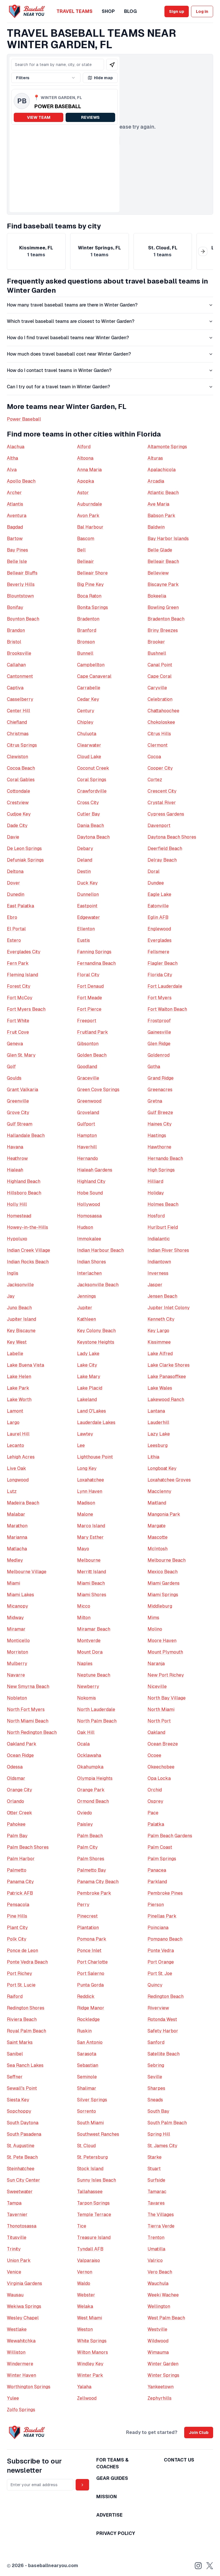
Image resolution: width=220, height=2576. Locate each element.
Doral (154, 871)
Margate (157, 1526)
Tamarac (157, 2192)
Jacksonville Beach (98, 1285)
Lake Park (18, 1388)
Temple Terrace (94, 2215)
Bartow (15, 539)
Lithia (153, 1457)
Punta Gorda (90, 1985)
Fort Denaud (90, 986)
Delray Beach (162, 860)
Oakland (156, 1732)
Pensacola (18, 1905)
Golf (11, 1067)
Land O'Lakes (92, 1411)
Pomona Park (92, 1939)
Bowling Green (163, 607)
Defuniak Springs (25, 860)
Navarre (16, 1675)
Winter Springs (163, 2375)
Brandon (16, 630)
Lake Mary (89, 1377)
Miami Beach (91, 1583)
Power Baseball (24, 419)
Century (86, 711)
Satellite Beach (164, 2054)
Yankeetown (161, 2387)
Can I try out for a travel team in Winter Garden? (58, 387)
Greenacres (160, 1090)
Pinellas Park (162, 1916)
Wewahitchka (21, 2341)
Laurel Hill (18, 1434)
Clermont (158, 745)
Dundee (156, 883)
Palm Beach (90, 1836)
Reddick (86, 1996)
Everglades (160, 940)
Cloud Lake (89, 757)
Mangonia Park (164, 1514)
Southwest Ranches (98, 2134)
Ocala (83, 1744)
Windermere (20, 2364)
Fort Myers (160, 998)
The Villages (161, 2215)
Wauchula (158, 2283)
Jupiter (85, 1308)
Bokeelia (157, 596)
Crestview (18, 803)
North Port (159, 1721)
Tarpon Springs (93, 2203)
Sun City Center (23, 2180)
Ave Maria (158, 504)
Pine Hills (17, 1916)
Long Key (87, 1468)
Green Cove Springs (98, 1090)
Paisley (85, 1824)
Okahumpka (90, 1767)
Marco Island (91, 1526)
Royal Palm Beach (26, 2031)
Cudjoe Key (19, 814)
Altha (12, 458)
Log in (202, 11)
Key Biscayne (21, 1331)
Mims (153, 1618)
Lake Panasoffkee (167, 1377)
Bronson (86, 642)
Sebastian (88, 2065)
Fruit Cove (18, 1032)
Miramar (16, 1629)
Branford (87, 630)
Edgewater (89, 917)
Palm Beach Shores (28, 1847)
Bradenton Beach (166, 619)
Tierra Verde (161, 2226)
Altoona (85, 458)
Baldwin (156, 527)
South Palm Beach (167, 2123)
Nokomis (87, 1698)
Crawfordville (92, 791)
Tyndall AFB (90, 2249)
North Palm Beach (97, 1721)
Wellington (159, 2306)
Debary (85, 848)
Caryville (157, 688)
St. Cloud (86, 2146)
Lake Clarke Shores (169, 1365)
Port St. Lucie (21, 1985)
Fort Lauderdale (165, 986)
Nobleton (17, 1698)
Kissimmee (159, 1342)
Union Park (19, 2260)
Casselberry (20, 699)
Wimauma (158, 2352)
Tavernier (17, 2215)
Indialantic (159, 1239)
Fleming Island (22, 975)
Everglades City (24, 952)
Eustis (84, 940)
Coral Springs (92, 780)
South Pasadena (24, 2134)
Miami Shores (92, 1595)
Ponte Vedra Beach (27, 1962)
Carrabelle (89, 688)
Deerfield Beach (165, 848)
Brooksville (19, 653)
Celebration (160, 699)
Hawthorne (159, 1147)
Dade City (17, 826)
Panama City (20, 1882)
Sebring (156, 2065)
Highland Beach (24, 1181)
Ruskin (84, 2031)
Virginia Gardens (24, 2283)
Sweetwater (20, 2192)
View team (39, 117)
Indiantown (159, 1262)
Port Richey (19, 1973)
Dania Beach (91, 826)
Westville (157, 2329)
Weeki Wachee (163, 2295)
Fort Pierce (89, 1009)
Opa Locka (159, 1778)
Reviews (90, 117)
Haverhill (87, 1147)
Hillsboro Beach (24, 1193)
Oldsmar (16, 1778)
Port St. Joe (160, 1973)
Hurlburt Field (163, 1227)
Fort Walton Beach (167, 1009)
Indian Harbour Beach (100, 1250)
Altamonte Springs (167, 447)
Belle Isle (17, 561)
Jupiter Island (21, 1319)
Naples (85, 1664)
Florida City (160, 975)
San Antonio (90, 2042)
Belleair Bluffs (22, 573)
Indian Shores (92, 1262)
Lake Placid (90, 1388)
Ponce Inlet (89, 1951)
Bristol (14, 642)
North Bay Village (167, 1698)
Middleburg (160, 1606)
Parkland (157, 1882)
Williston (16, 2352)
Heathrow (17, 1158)
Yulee (13, 2398)
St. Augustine (21, 2146)
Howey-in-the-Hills (27, 1227)
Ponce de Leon (22, 1951)
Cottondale (18, 791)
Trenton (156, 2237)
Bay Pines (17, 550)
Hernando (88, 1158)
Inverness (158, 1273)
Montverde (89, 1641)
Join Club (199, 2433)
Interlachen (89, 1273)
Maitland (157, 1503)
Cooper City (160, 768)
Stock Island (90, 2169)
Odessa (15, 1767)
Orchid (155, 1790)
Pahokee (16, 1824)
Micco (84, 1606)
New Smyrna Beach (28, 1686)
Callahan (16, 665)
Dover (13, 883)
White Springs (92, 2341)
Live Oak (16, 1468)
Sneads (155, 2100)
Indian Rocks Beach (28, 1262)
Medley (15, 1560)
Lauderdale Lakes (96, 1422)
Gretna (155, 1101)
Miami (13, 1583)
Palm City (87, 1847)
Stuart (154, 2169)
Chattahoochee (163, 711)
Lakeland (87, 1399)
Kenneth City (161, 1319)
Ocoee (154, 1755)
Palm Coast (160, 1847)
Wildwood (158, 2341)
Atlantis (15, 504)
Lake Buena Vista (25, 1365)
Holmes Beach (163, 1204)
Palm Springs (162, 1859)
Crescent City (162, 791)
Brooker (156, 642)
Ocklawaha (89, 1755)
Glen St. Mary (21, 1055)
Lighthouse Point (95, 1457)
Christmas (18, 734)
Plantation (88, 1928)
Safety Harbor (163, 2031)
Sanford (156, 2042)
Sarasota (87, 2054)
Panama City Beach (98, 1882)
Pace (153, 1813)
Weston (85, 2329)
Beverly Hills (21, 584)
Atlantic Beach (163, 493)
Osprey (155, 1801)
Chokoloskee (161, 722)
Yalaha (84, 2387)
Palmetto (17, 1870)
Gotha (154, 1067)
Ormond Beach (93, 1801)
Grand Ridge (161, 1078)
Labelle (15, 1354)
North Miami (161, 1709)
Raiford (15, 1996)
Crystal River (162, 803)
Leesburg (158, 1445)
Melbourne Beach (167, 1560)
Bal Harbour (90, 527)
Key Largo (158, 1331)
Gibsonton (88, 1044)
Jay (11, 1296)
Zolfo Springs (21, 2410)
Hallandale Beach (26, 1135)
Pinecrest (87, 1916)
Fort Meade (90, 998)
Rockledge (88, 2019)
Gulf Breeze (160, 1113)
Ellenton (86, 929)
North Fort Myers (26, 1709)
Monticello (18, 1641)
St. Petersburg (92, 2157)
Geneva (15, 1044)
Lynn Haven (90, 1491)
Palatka (156, 1824)
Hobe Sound (90, 1193)
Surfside (156, 2180)
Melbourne (89, 1560)
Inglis (13, 1273)
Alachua (16, 447)
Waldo (84, 2283)
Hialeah (15, 1170)
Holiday (156, 1193)
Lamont (15, 1411)
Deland (85, 860)
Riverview (158, 2008)
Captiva (15, 688)
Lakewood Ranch (166, 1399)
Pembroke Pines (165, 1893)
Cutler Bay (89, 814)
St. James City (162, 2146)
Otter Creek (19, 1813)
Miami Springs (163, 1595)
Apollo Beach (21, 481)
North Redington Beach (32, 1732)
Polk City (17, 1939)
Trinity (14, 2249)
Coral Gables (21, 780)
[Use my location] (112, 65)
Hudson (85, 1227)
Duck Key (87, 883)
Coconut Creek (93, 768)
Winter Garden (163, 2364)
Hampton (87, 1135)
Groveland (88, 1113)
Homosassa (89, 1216)
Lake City (87, 1365)
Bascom (86, 539)
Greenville (18, 1101)
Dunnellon (88, 894)
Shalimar (87, 2088)
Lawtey (85, 1434)
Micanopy (17, 1606)
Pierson (156, 1905)
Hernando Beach (165, 1158)
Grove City (18, 1113)
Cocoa (154, 757)
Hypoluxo (17, 1239)
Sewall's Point (22, 2088)
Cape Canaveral (94, 676)
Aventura (17, 516)
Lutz (12, 1491)
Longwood (18, 1480)
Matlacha (17, 1549)
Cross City (88, 803)
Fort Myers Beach (26, 1009)
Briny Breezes (163, 630)
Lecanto (15, 1445)
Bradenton (88, 619)
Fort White (18, 1021)
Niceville (157, 1686)
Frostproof (159, 1021)
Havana (15, 1147)
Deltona (15, 871)
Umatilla (156, 2249)
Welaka (85, 2306)
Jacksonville (20, 1285)
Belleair (86, 561)
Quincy (155, 1985)
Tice (82, 2226)
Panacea (157, 1870)
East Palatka (20, 906)
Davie (13, 837)
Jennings (87, 1296)
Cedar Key (88, 699)
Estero (14, 940)
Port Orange (161, 1962)
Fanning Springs (94, 952)
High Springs (161, 1170)
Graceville (88, 1078)
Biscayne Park (163, 584)
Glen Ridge (159, 1044)
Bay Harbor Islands (168, 539)
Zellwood (87, 2398)
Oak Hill (86, 1732)
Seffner (15, 2077)
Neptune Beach (94, 1675)
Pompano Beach (165, 1939)
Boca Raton (89, 596)
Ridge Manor (91, 2008)
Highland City (91, 1181)
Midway (15, 1618)
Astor (83, 493)
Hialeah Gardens (95, 1170)
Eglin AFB (158, 917)
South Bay (158, 2111)
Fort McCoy (20, 998)
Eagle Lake (159, 894)
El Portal (16, 929)
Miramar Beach (94, 1629)
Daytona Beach (93, 837)
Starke (155, 2157)
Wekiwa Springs (24, 2306)
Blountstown (20, 596)
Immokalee (89, 1239)
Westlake (17, 2329)
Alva (12, 470)
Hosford (156, 1216)
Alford (84, 447)
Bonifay (15, 607)
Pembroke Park (94, 1893)
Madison (86, 1503)
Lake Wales (160, 1388)
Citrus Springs (22, 745)
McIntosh (158, 1549)
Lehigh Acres (21, 1457)
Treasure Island (94, 2237)
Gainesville (159, 1032)
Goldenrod (159, 1055)
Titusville (17, 2237)
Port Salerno (91, 1973)
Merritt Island (92, 1572)
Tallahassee (90, 2192)
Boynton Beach (23, 619)
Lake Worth (19, 1399)
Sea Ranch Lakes (25, 2065)
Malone (85, 1514)
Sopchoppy (19, 2111)
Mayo (83, 1549)
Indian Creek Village (29, 1250)
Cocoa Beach (21, 768)
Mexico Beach (163, 1572)
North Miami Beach (28, 1721)
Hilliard (155, 1181)
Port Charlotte (92, 1962)
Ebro (12, 917)
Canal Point (160, 665)
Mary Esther (90, 1537)
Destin (84, 871)
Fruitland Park (93, 1032)
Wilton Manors (93, 2352)
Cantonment (20, 676)
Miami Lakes (20, 1595)
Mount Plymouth (165, 1652)
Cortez (155, 780)
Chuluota (87, 734)
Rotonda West (162, 2019)
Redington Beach (166, 1996)
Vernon (85, 2272)
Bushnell (157, 653)
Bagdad (15, 527)
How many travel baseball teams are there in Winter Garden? (72, 305)
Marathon (17, 1526)
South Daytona (23, 2123)
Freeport (87, 1021)
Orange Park (91, 1790)
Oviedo (85, 1813)
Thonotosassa (22, 2226)
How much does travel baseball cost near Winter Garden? (69, 354)
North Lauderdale (96, 1709)
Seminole (87, 2077)
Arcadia (156, 481)
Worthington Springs (29, 2387)
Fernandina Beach (96, 963)
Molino (155, 1629)
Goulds (14, 1078)
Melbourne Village (27, 1572)
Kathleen (87, 1319)
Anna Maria (89, 470)
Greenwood (89, 1101)
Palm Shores (91, 1859)
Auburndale (90, 504)
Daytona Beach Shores (172, 837)
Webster (86, 2295)
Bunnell (85, 653)
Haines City (160, 1124)
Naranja (156, 1664)
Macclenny (159, 1491)
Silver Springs (92, 2100)
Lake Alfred (160, 1354)
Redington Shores (26, 2008)
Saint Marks (20, 2042)
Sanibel (15, 2054)
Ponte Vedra (161, 1951)
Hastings (157, 1135)
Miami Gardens (164, 1583)
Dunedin (16, 894)
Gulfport (86, 1124)
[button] (64, 107)
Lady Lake (88, 1354)
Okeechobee (161, 1767)
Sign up (177, 11)
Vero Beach (160, 2272)
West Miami (90, 2318)
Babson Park (161, 516)
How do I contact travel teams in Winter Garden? (59, 370)
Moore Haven (162, 1641)
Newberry (88, 1686)
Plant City (17, 1928)
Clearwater (89, 745)
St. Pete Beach (22, 2157)
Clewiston (17, 757)
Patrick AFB (20, 1893)
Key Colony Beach (96, 1331)
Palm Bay (17, 1836)
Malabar (16, 1514)
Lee (81, 1445)
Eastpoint (87, 906)
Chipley (85, 722)
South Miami (90, 2123)
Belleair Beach (163, 561)
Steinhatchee (21, 2169)
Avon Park (88, 516)
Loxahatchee (91, 1480)
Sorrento (87, 2111)
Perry (83, 1905)
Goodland (87, 1067)
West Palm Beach (166, 2318)
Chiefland (17, 722)
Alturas (155, 458)
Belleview (158, 573)
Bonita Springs (93, 607)
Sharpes (156, 2088)
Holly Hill (17, 1204)
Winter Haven (21, 2375)
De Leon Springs (24, 848)
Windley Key (90, 2364)
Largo (13, 1422)
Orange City (19, 1790)
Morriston (17, 1652)
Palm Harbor (21, 1859)
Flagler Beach (163, 963)
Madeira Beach (23, 1503)
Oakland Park (22, 1744)
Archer (14, 493)
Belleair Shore (92, 573)
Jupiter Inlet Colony (169, 1308)
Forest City (19, 986)
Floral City (88, 975)
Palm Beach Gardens (170, 1836)
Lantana (156, 1411)
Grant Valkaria (22, 1090)
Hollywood (89, 1204)
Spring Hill (159, 2134)
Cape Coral (160, 676)
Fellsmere (158, 952)
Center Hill (18, 711)
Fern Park (18, 963)
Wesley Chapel (23, 2318)
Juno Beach (19, 1308)
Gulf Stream (20, 1124)
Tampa (14, 2203)
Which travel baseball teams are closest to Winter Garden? (71, 321)
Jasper (155, 1285)
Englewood (159, 929)
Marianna (17, 1537)
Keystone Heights (96, 1342)
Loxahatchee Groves (169, 1480)
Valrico (155, 2260)
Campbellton (91, 665)
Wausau (15, 2295)
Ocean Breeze (163, 1744)
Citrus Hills (159, 734)
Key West (17, 1342)
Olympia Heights (95, 1778)
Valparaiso (89, 2260)
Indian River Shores (168, 1250)
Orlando (15, 1801)
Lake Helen (19, 1377)
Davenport (159, 826)
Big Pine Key (90, 584)
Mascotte (158, 1537)
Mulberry (17, 1664)
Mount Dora (90, 1652)
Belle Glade (160, 550)
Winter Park (90, 2375)
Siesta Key (18, 2100)
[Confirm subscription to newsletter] (82, 2485)
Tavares (156, 2203)
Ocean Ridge (20, 1755)
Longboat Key (162, 1468)
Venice (14, 2272)
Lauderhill (158, 1422)
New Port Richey (166, 1675)
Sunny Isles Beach (97, 2180)
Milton (84, 1618)
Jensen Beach (162, 1296)
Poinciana (158, 1928)
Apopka (86, 481)
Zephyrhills (160, 2398)
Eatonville (158, 906)
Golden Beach (92, 1055)
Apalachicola (162, 470)
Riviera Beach (22, 2019)
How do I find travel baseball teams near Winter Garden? (68, 338)
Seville (155, 2077)
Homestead (19, 1216)
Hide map (103, 78)
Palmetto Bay (92, 1870)
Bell (81, 550)
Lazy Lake (159, 1434)
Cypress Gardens (166, 814)
